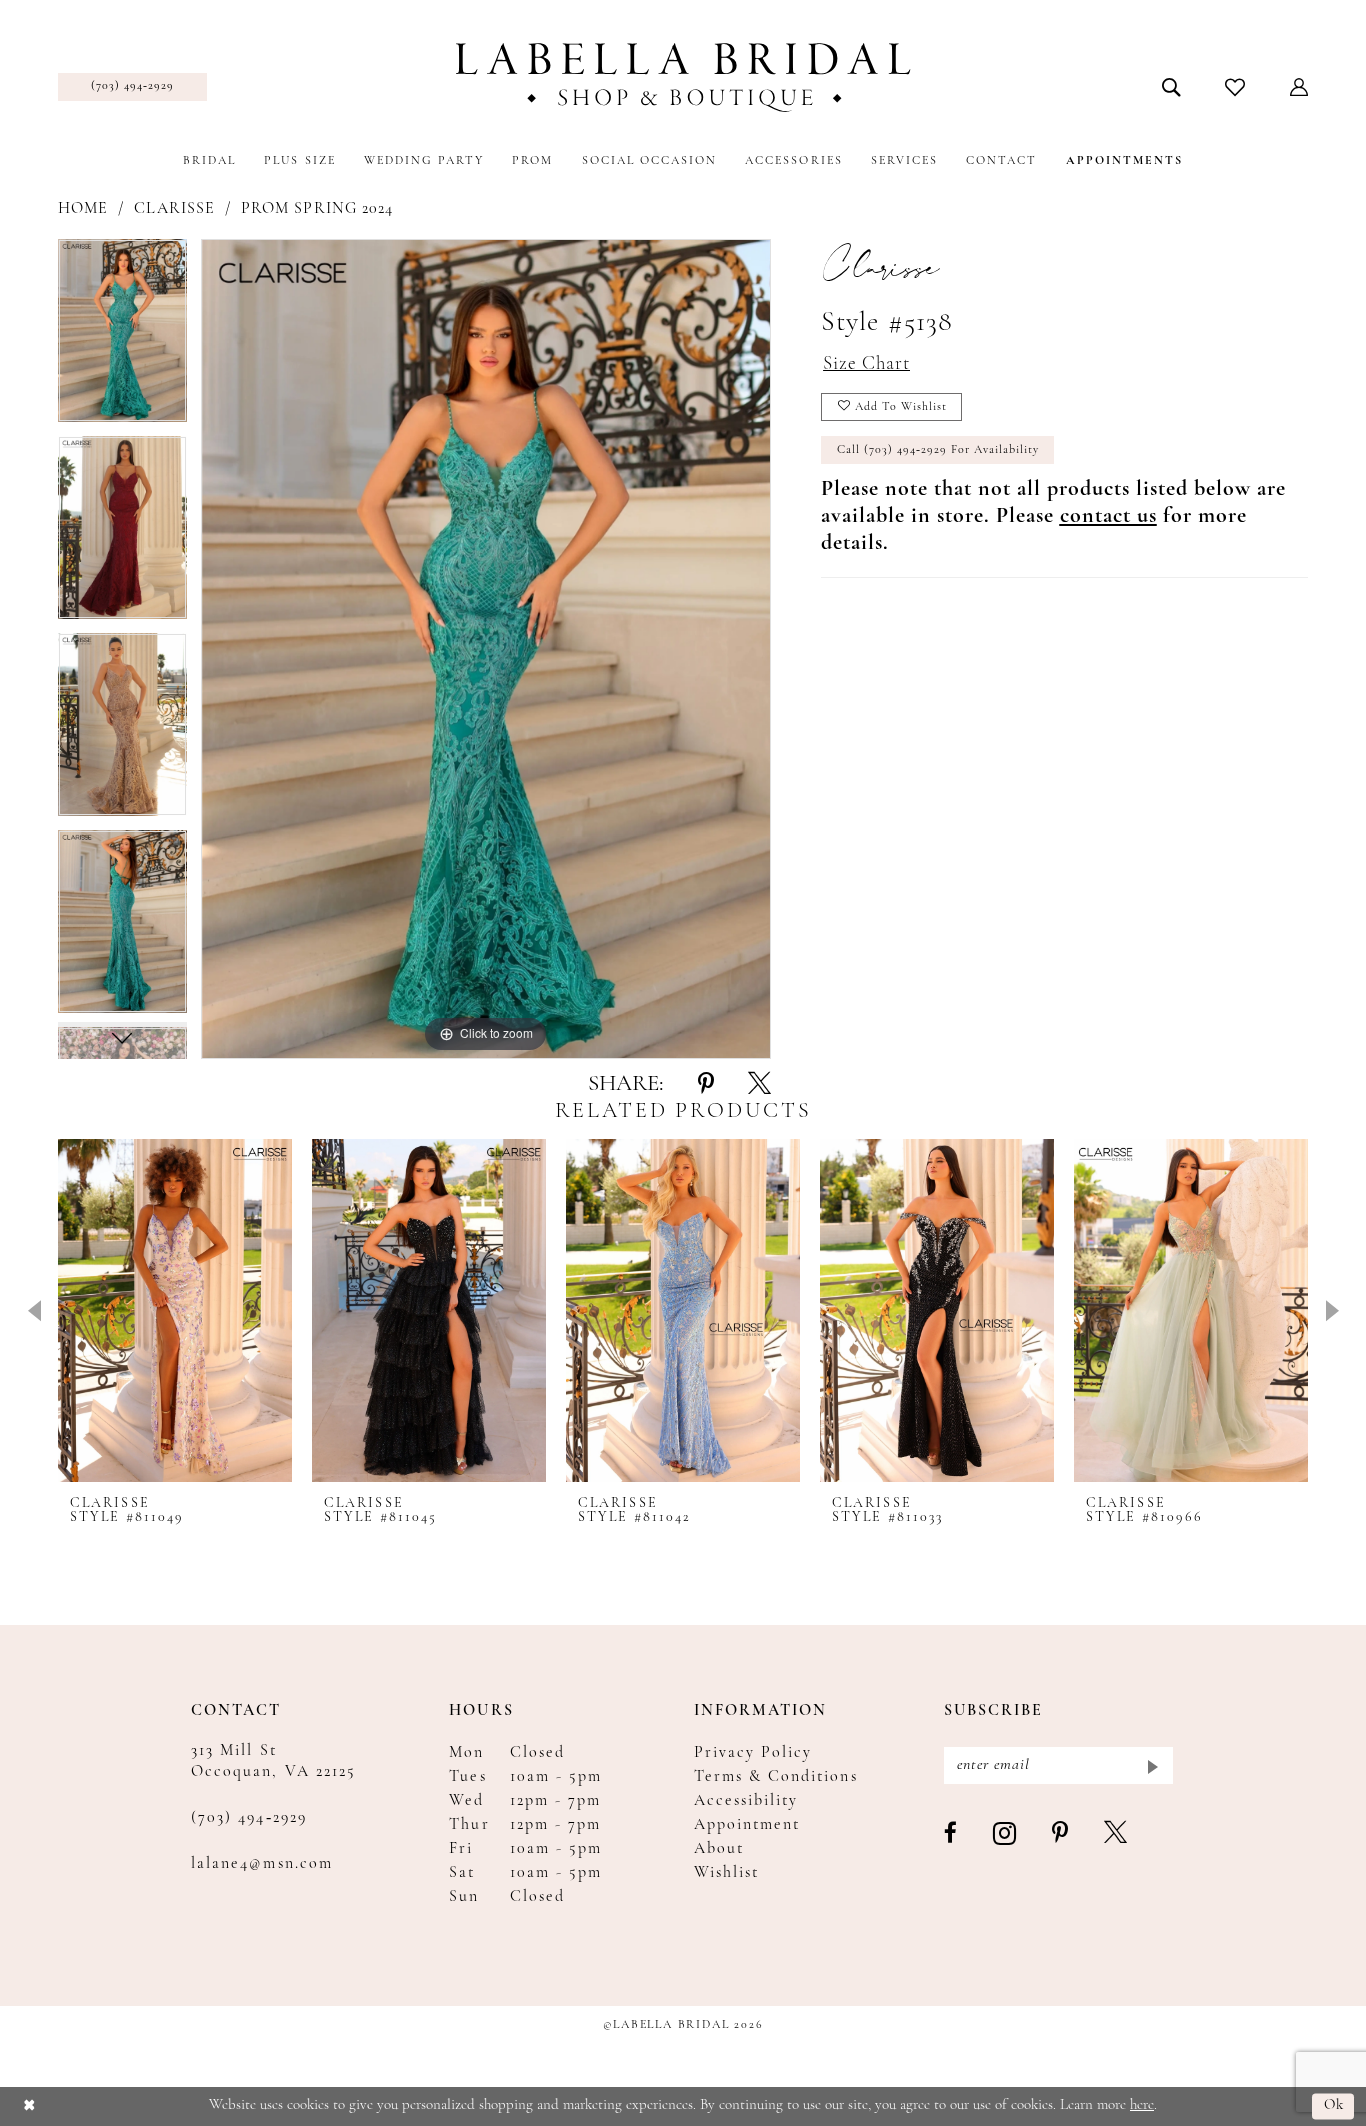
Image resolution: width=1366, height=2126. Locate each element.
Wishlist (726, 1873)
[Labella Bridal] (683, 77)
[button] (1299, 87)
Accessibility (746, 1801)
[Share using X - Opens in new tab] (759, 1085)
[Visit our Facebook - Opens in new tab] (951, 1834)
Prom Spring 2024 (317, 209)
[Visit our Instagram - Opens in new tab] (1005, 1834)
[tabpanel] (122, 337)
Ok (1334, 2106)
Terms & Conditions (776, 1777)
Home (83, 209)
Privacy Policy (753, 1753)
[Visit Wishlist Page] (1235, 87)
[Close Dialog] (29, 2106)
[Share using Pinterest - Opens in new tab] (706, 1085)
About (719, 1849)
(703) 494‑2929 (249, 1818)
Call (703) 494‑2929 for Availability (938, 450)
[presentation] (175, 1310)
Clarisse (174, 209)
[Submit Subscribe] (1151, 1765)
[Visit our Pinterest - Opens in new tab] (1061, 1834)
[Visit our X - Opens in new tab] (1116, 1834)
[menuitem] (132, 87)
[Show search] (1171, 87)
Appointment (747, 1825)
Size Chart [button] (866, 364)
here (1142, 2105)
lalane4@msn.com (262, 1864)
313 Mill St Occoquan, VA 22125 (273, 1761)
